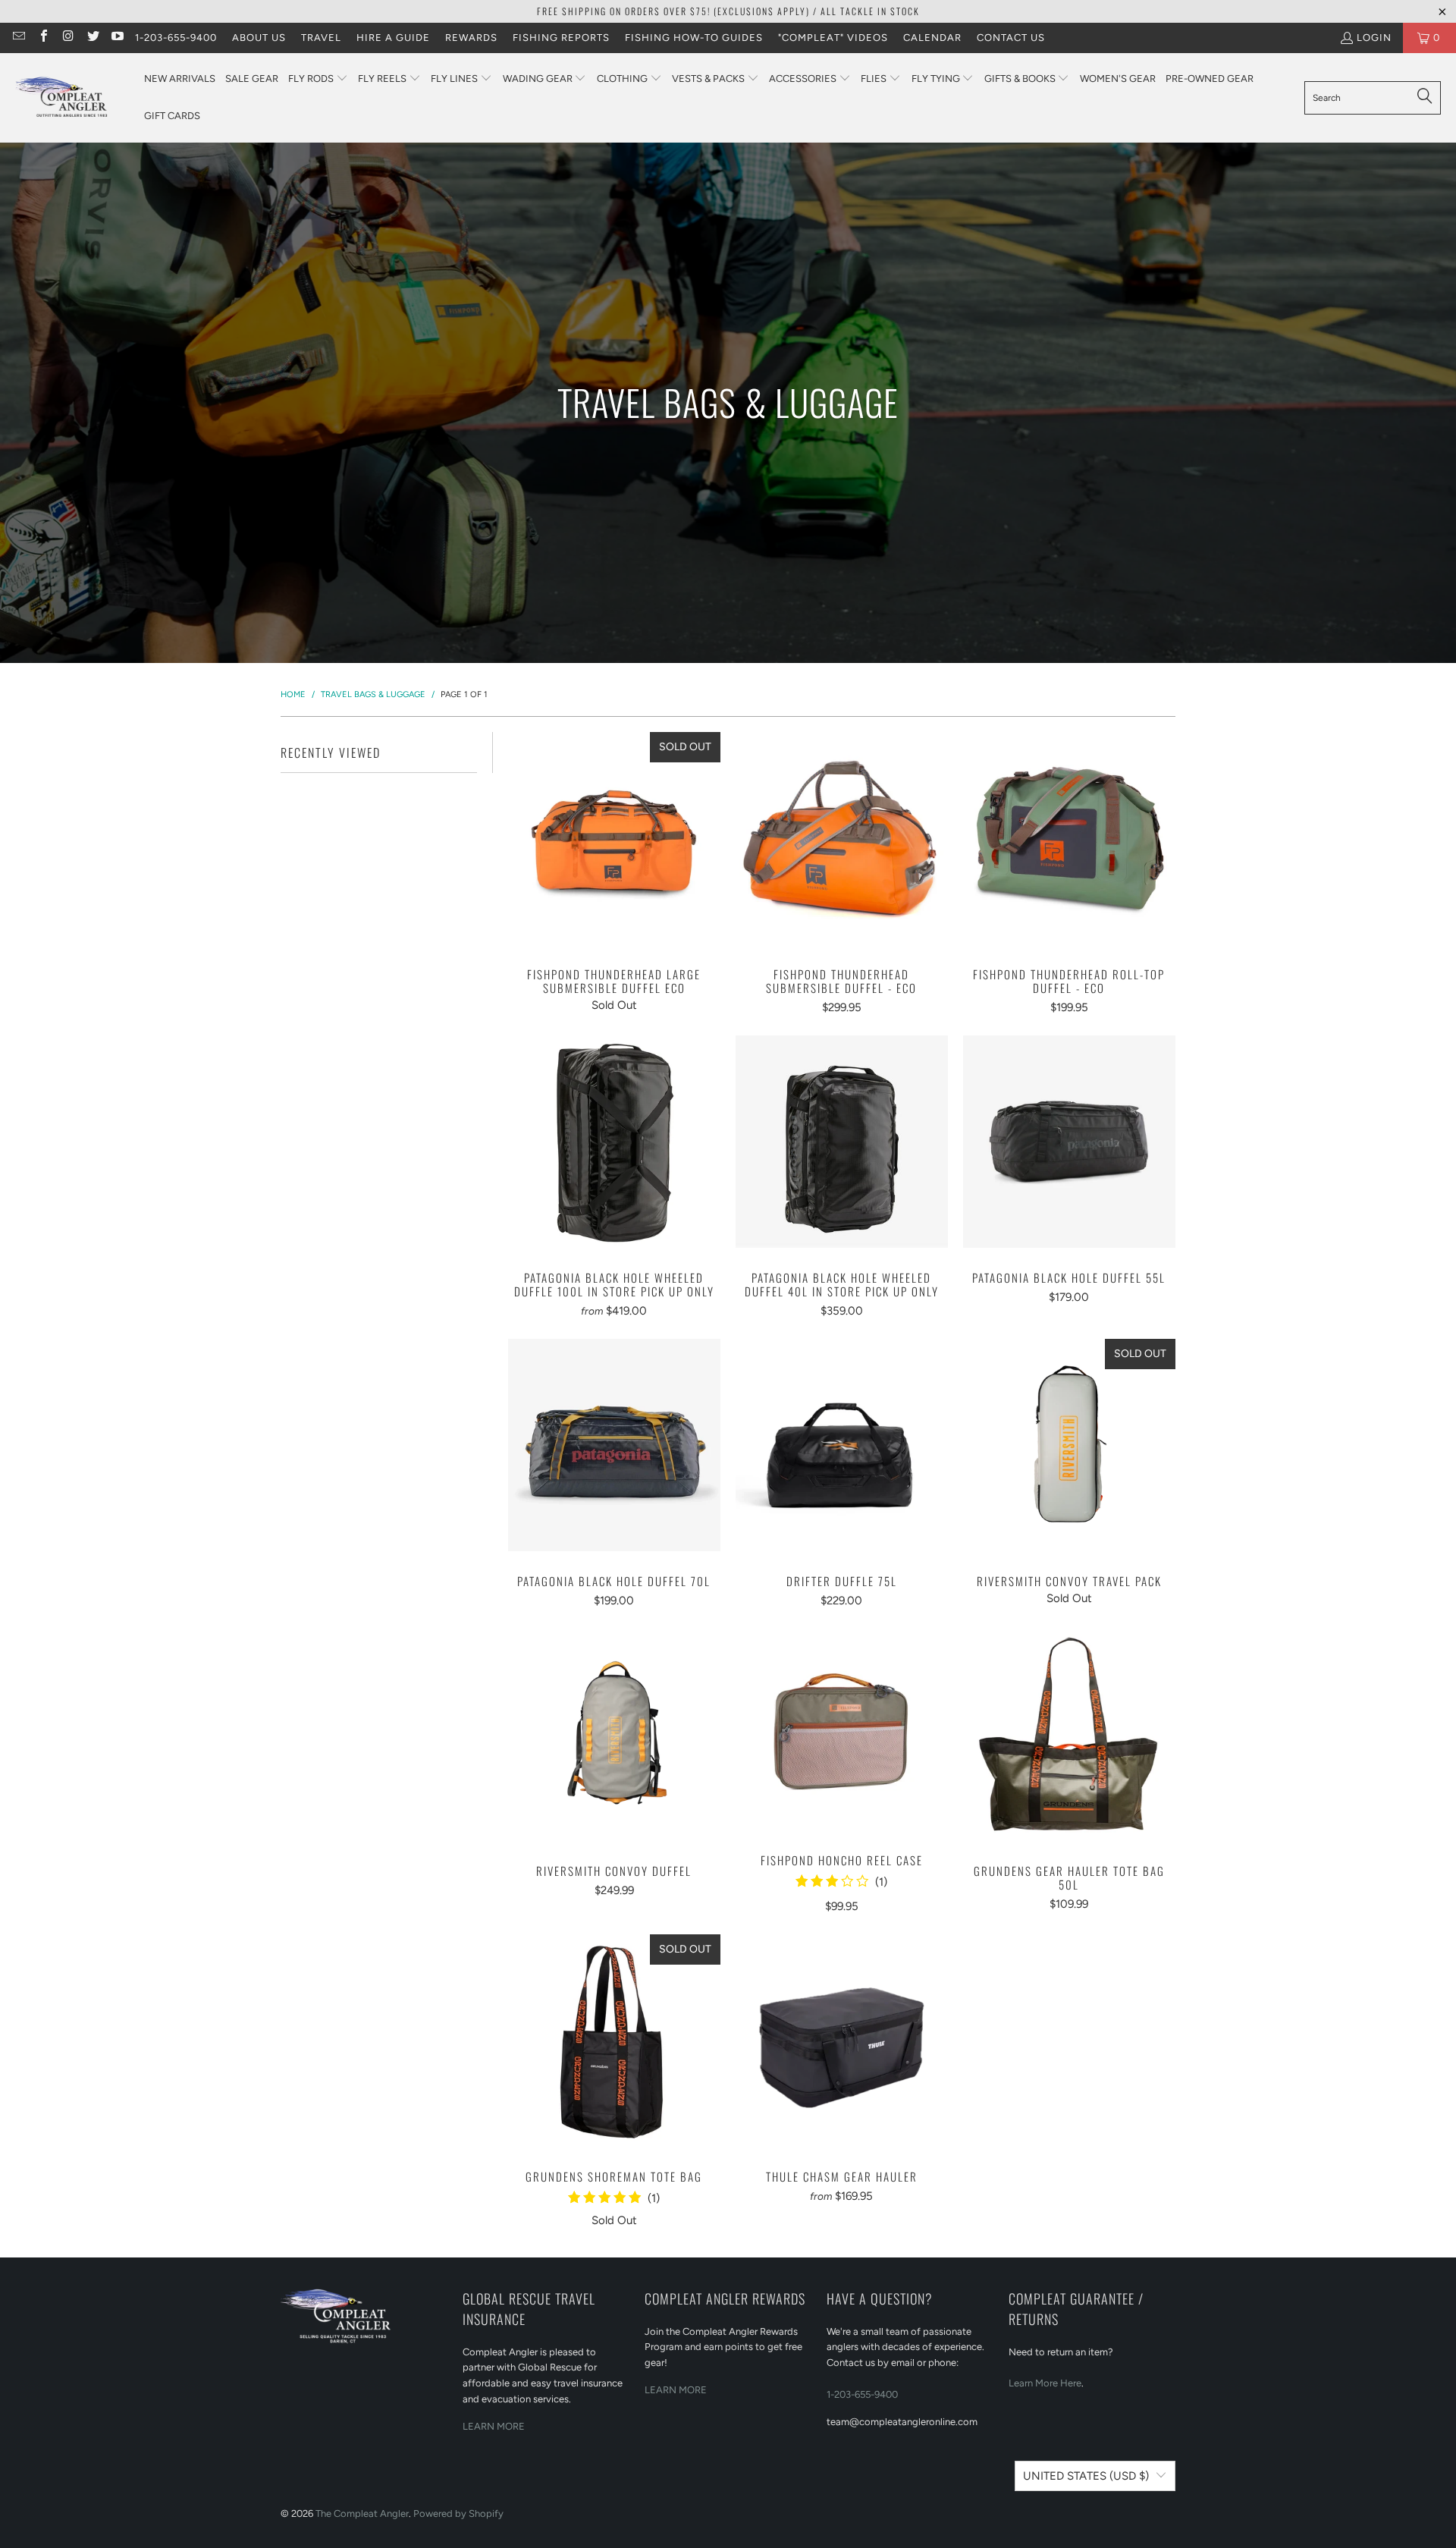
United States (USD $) (1086, 2476)
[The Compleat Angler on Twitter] (92, 38)
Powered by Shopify (458, 2513)
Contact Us (1011, 38)
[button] (318, 79)
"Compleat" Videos (833, 38)
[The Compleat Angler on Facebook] (42, 38)
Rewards (471, 38)
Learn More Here (1045, 2383)
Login (1374, 38)
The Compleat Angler (362, 2513)
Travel (321, 38)
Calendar (932, 38)
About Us (259, 38)
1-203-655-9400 (176, 38)
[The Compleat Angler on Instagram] (67, 38)
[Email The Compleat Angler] (18, 38)
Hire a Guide (393, 38)
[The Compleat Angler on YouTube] (117, 38)
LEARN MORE (494, 2426)
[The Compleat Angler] (72, 98)
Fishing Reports (561, 38)
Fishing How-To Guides (694, 38)
